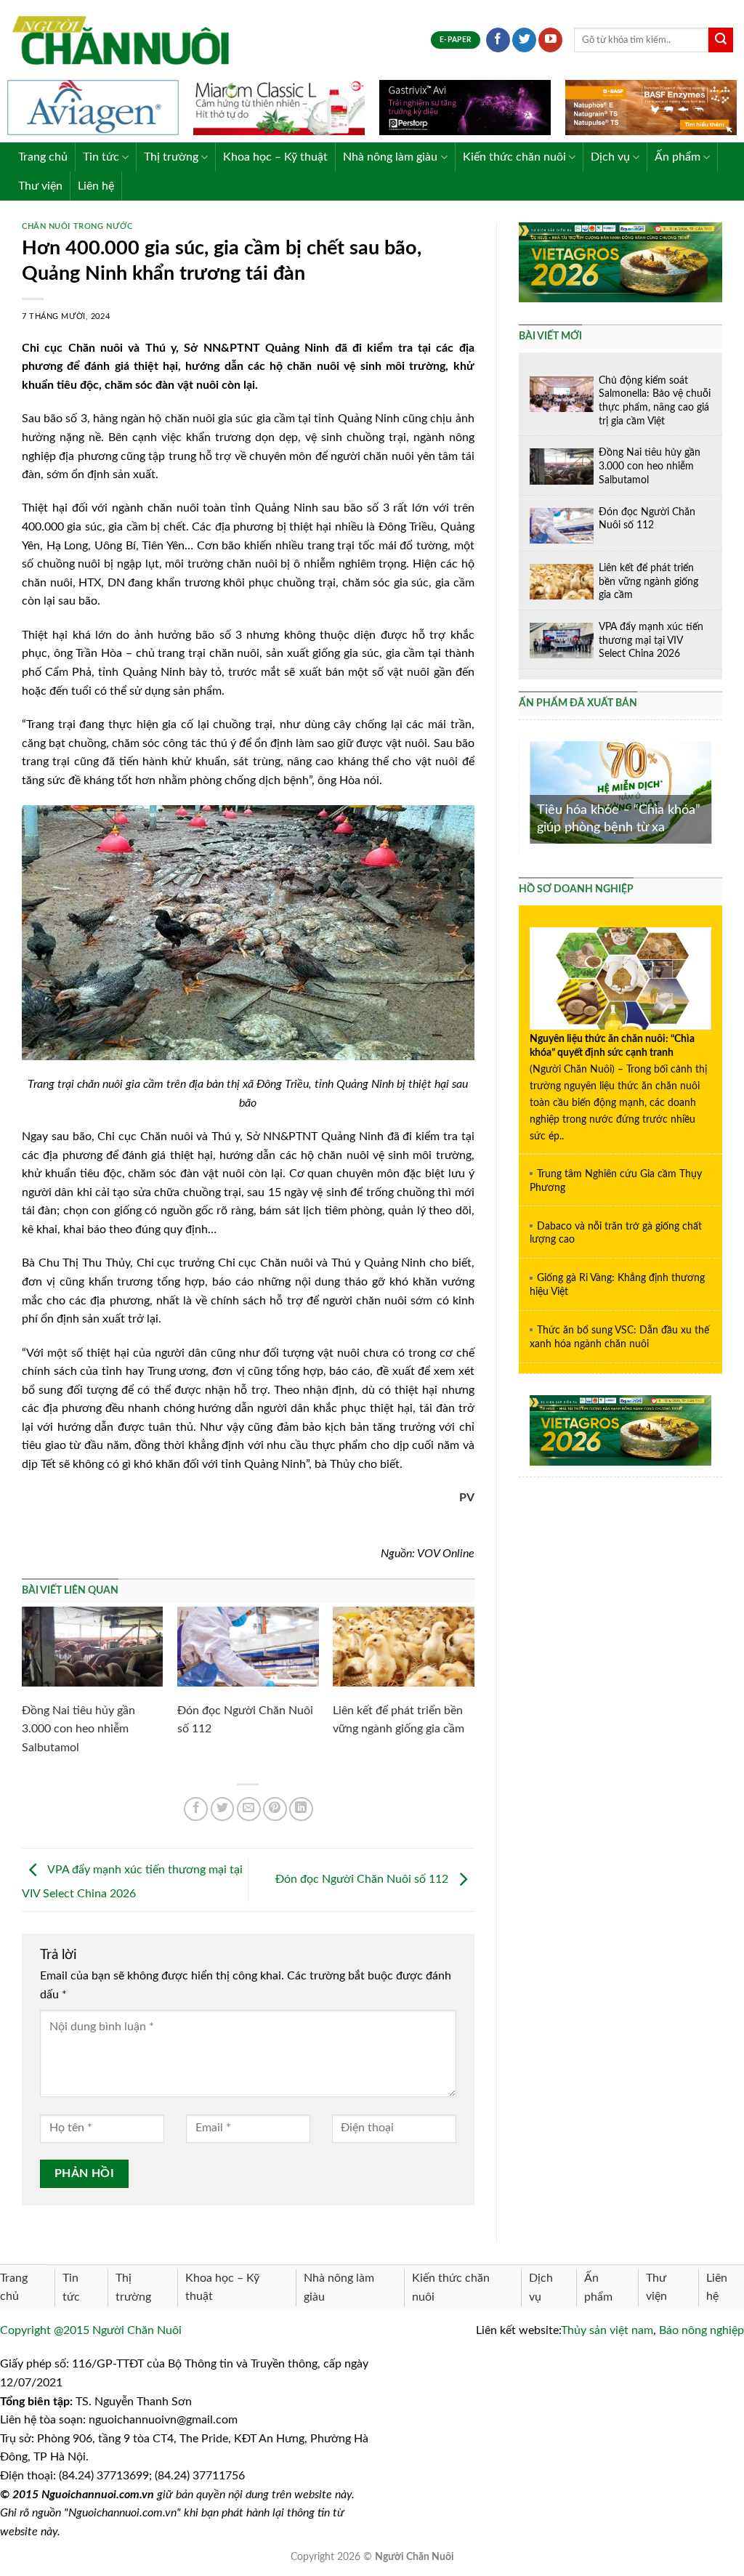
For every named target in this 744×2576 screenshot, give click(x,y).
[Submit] (721, 40)
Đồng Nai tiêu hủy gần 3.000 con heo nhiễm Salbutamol (78, 1729)
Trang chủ (43, 157)
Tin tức (101, 157)
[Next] (714, 791)
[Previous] (527, 791)
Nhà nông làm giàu (390, 157)
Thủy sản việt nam (607, 2330)
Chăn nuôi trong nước (77, 226)
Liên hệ (96, 186)
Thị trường (171, 157)
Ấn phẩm (678, 157)
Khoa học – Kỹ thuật (275, 157)
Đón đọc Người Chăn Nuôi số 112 (363, 1879)
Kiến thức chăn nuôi (514, 157)
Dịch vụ (610, 157)
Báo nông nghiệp (701, 2330)
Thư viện (40, 186)
